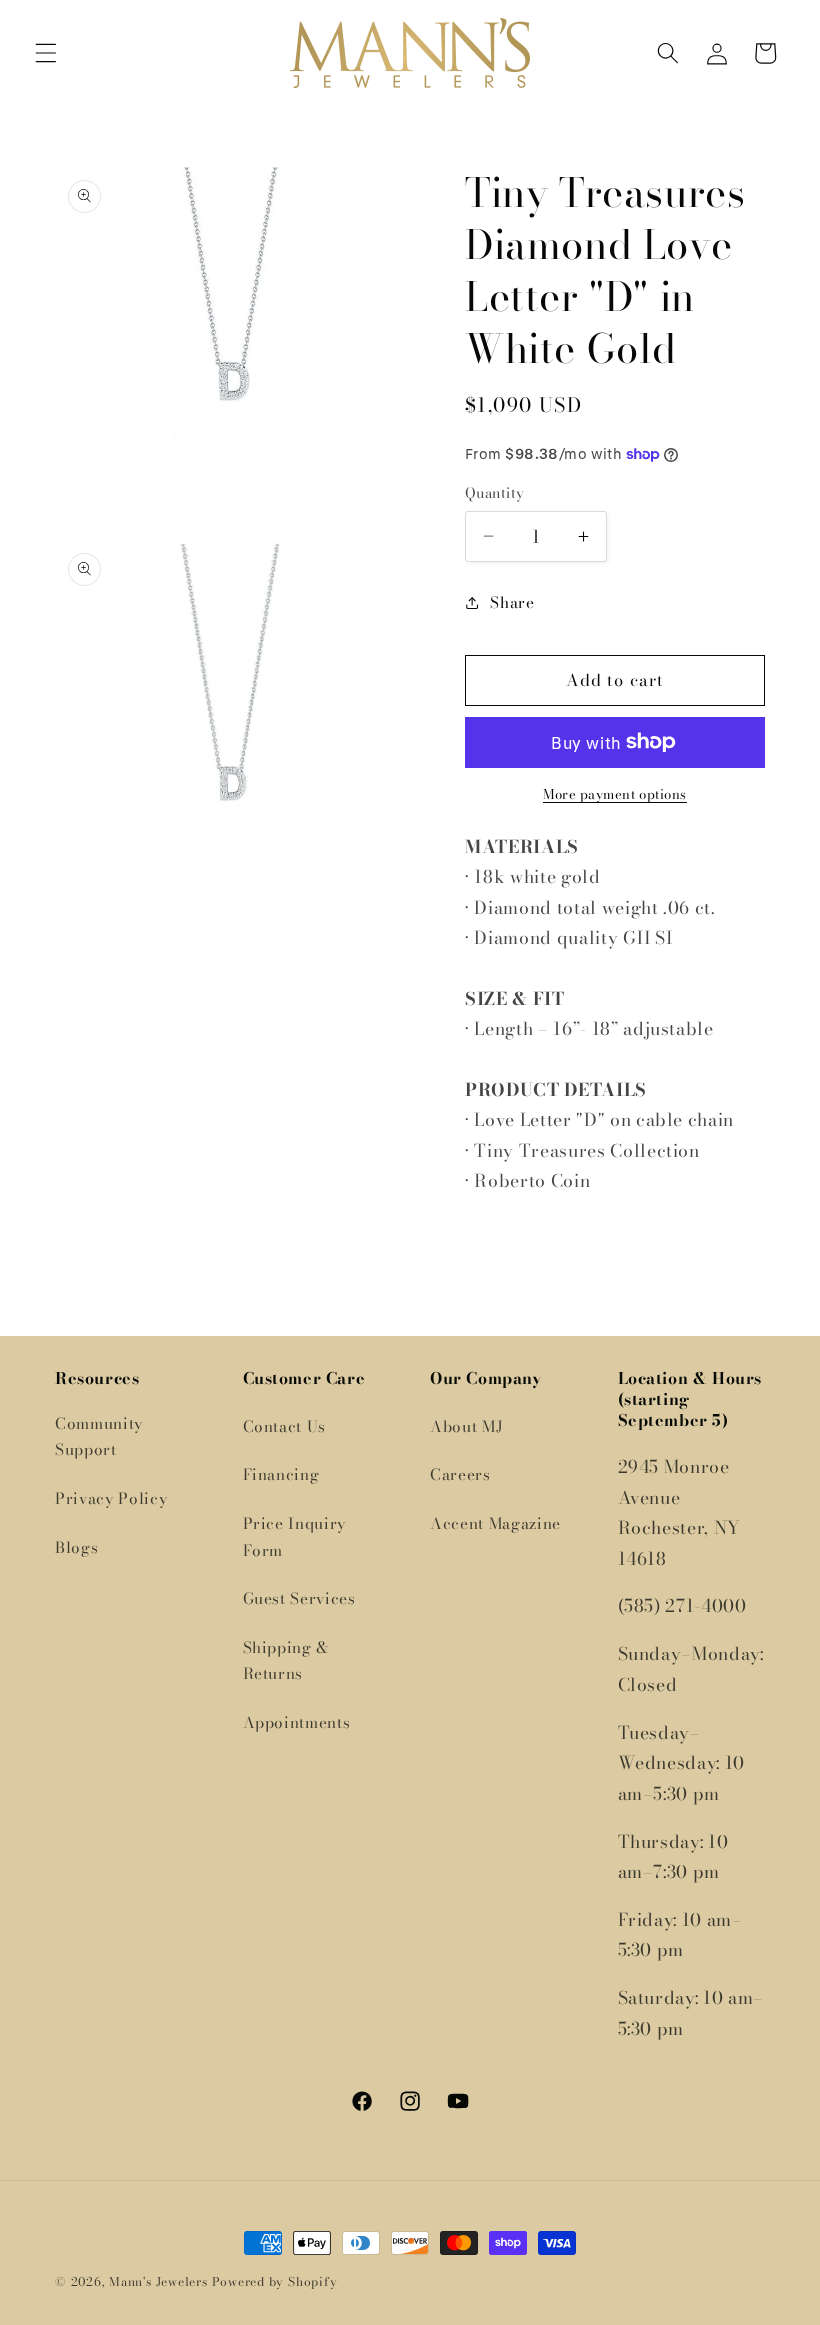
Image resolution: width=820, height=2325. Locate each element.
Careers (460, 1474)
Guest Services (299, 1598)
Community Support (99, 1437)
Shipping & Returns (286, 1661)
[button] (46, 53)
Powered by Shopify (275, 2281)
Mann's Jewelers (158, 2281)
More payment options (615, 794)
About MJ (466, 1426)
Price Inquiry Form (295, 1537)
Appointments (297, 1722)
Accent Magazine (495, 1523)
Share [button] (512, 602)
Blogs (76, 1547)
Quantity (495, 493)
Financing (281, 1474)
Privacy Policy (111, 1498)
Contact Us (285, 1426)
